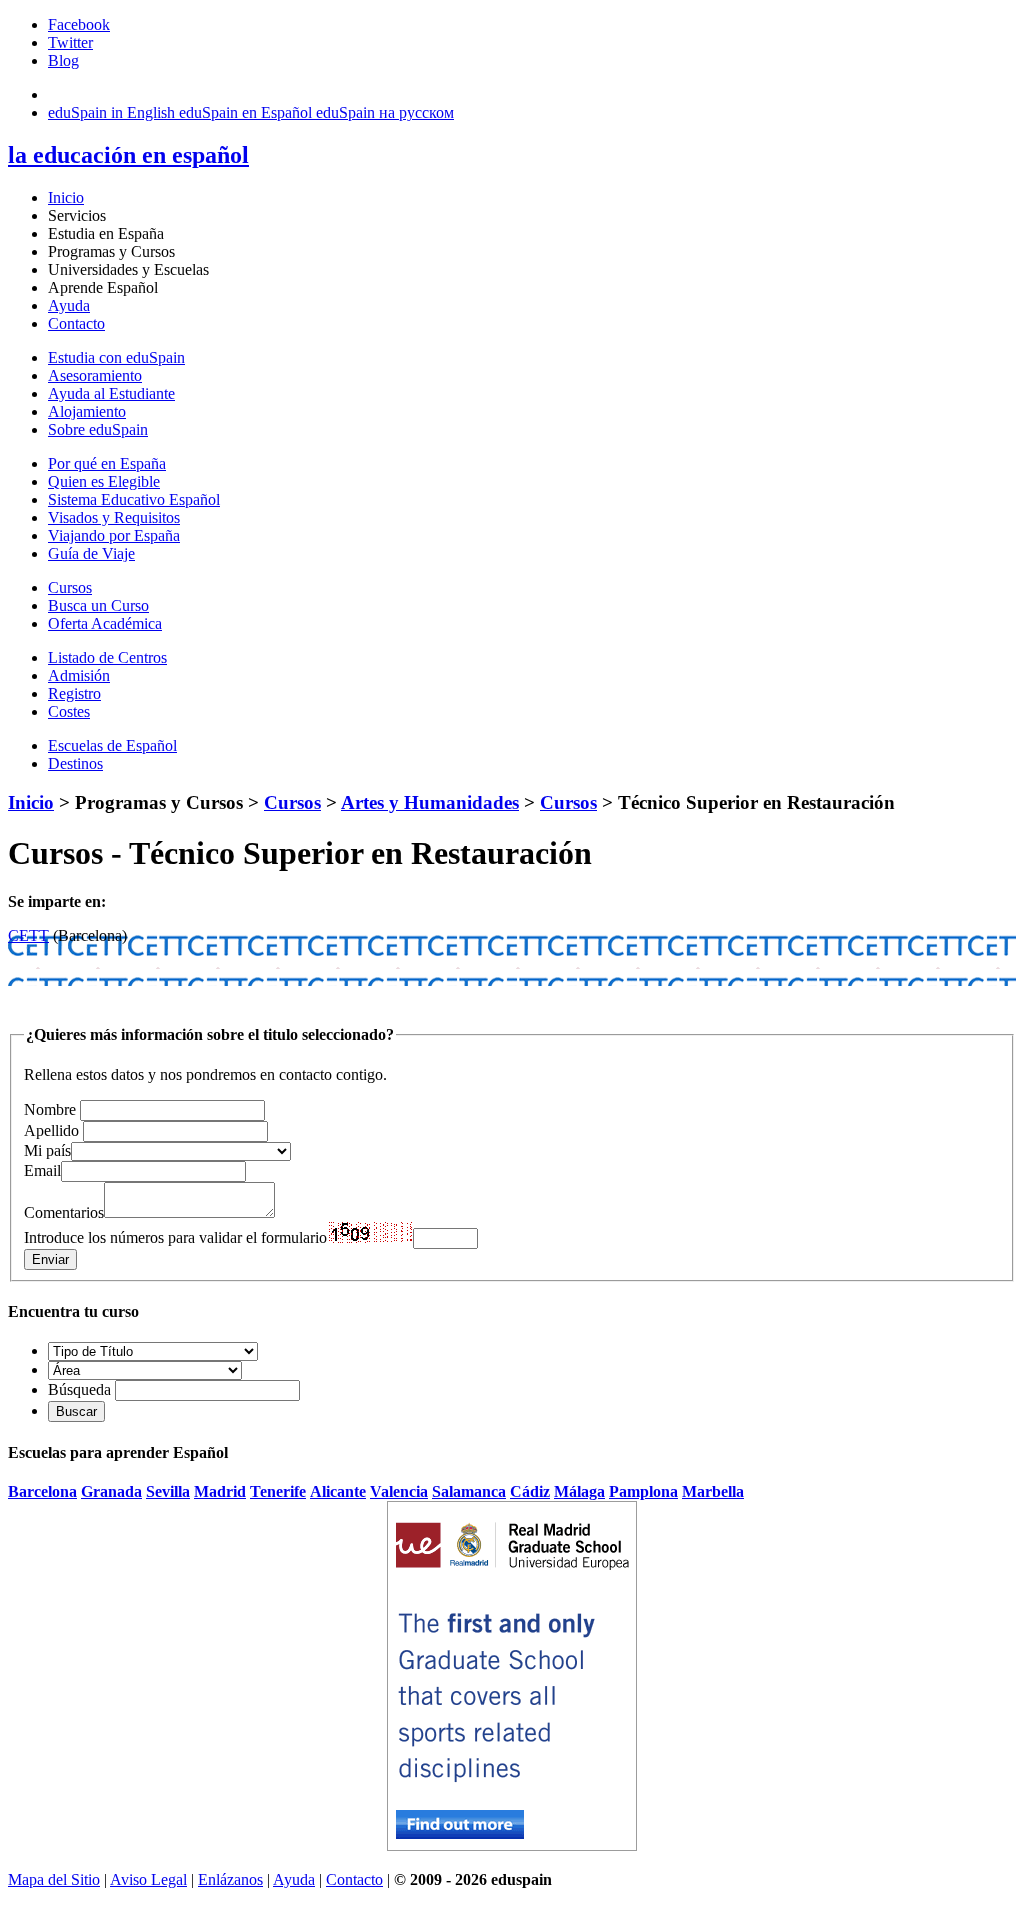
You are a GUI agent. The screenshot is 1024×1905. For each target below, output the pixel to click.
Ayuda (69, 305)
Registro (74, 693)
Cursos (70, 587)
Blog (63, 60)
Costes (69, 711)
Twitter (70, 42)
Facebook (79, 24)
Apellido (51, 1130)
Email (42, 1170)
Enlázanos (230, 1879)
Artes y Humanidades (430, 802)
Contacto (76, 323)
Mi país (47, 1150)
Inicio (66, 197)
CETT (28, 935)
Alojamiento (87, 411)
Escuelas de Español (112, 745)
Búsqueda (79, 1389)
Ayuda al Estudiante (111, 393)
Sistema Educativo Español (134, 499)
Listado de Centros (107, 657)
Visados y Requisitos (114, 517)
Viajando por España (114, 535)
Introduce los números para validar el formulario (175, 1237)
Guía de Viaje (91, 553)
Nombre (50, 1109)
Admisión (79, 675)
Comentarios (64, 1212)
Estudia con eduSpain (116, 357)
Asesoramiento (95, 375)
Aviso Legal (148, 1879)
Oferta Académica (105, 623)
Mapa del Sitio (54, 1879)
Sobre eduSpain (98, 429)
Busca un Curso (98, 605)
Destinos (75, 763)
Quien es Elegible (104, 481)
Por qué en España (107, 463)
